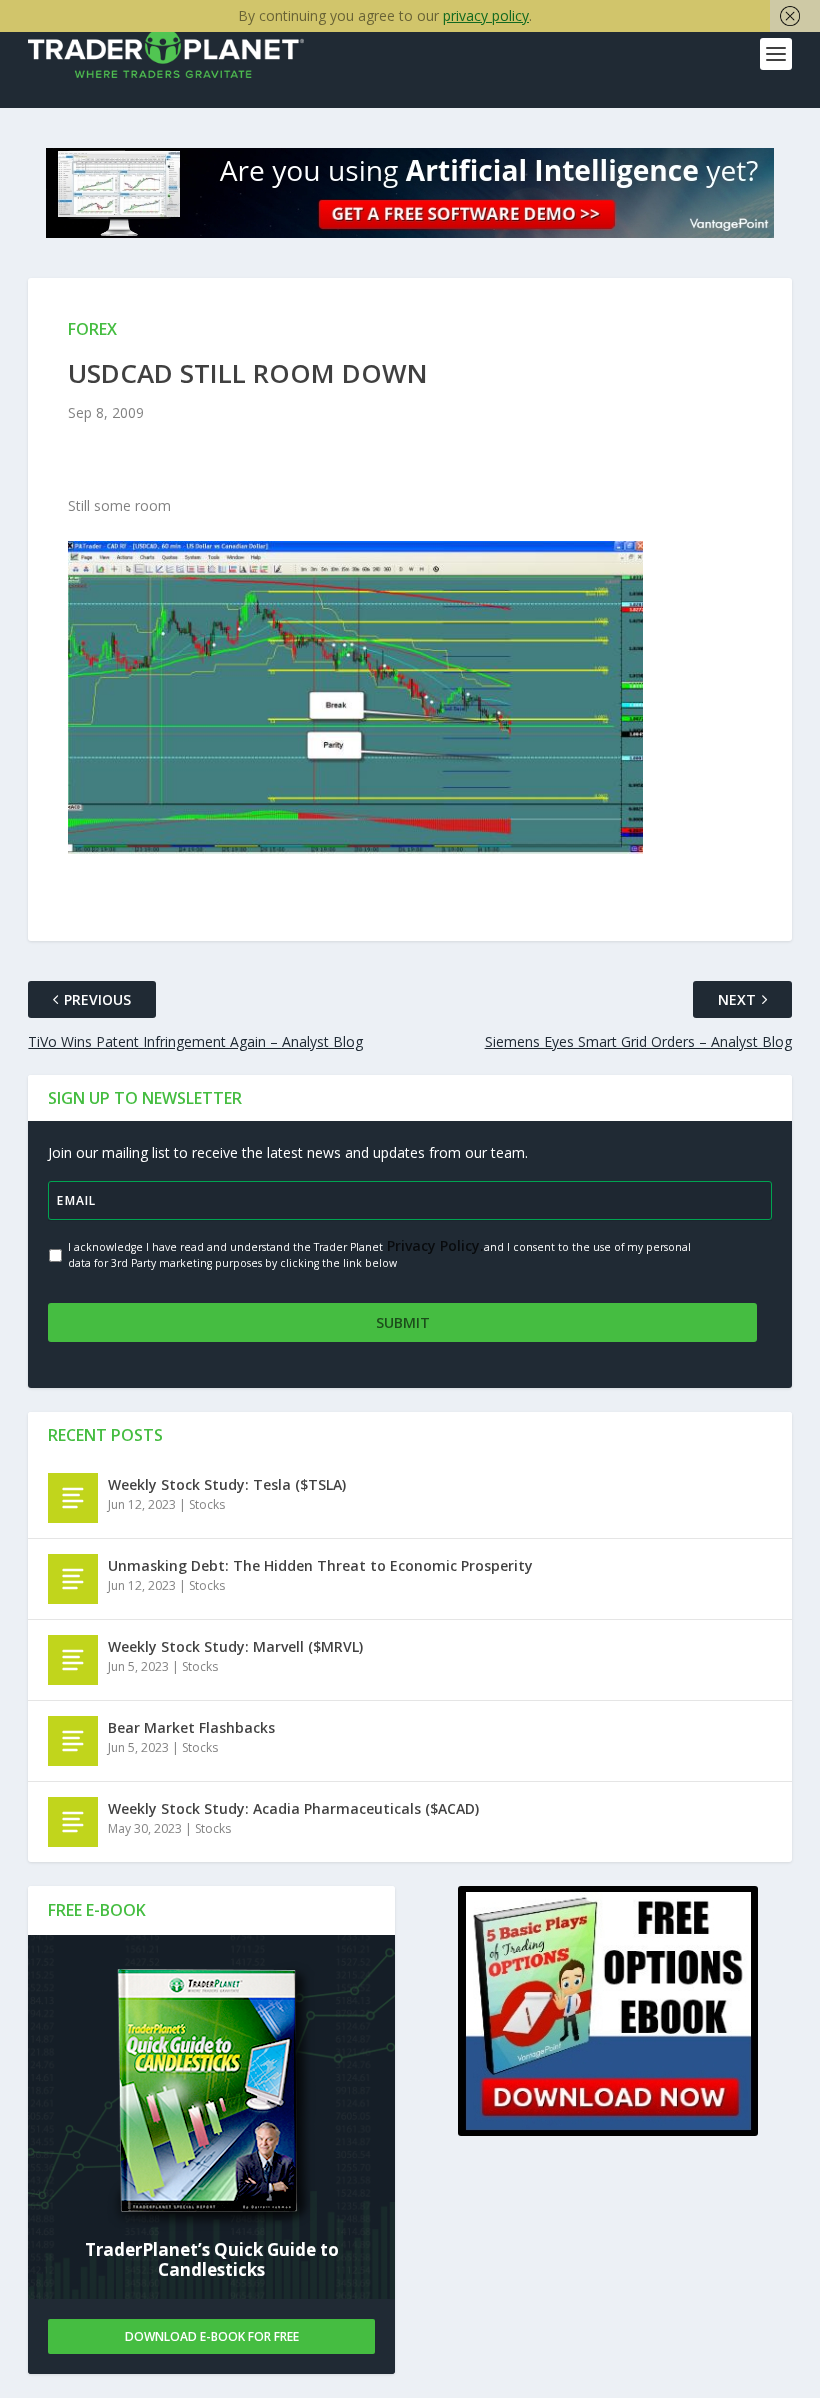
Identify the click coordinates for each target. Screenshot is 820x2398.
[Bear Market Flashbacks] (73, 1741)
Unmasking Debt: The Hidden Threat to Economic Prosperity (320, 1565)
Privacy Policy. (433, 1245)
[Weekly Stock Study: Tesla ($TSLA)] (73, 1498)
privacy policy (486, 15)
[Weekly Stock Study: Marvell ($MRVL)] (73, 1660)
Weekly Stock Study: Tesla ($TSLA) (227, 1484)
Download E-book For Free (212, 2336)
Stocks (207, 1504)
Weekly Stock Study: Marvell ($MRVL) (235, 1646)
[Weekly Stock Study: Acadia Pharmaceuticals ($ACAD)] (73, 1822)
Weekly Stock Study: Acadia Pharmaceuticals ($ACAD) (293, 1808)
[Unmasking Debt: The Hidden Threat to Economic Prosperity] (73, 1579)
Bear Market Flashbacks (191, 1727)
